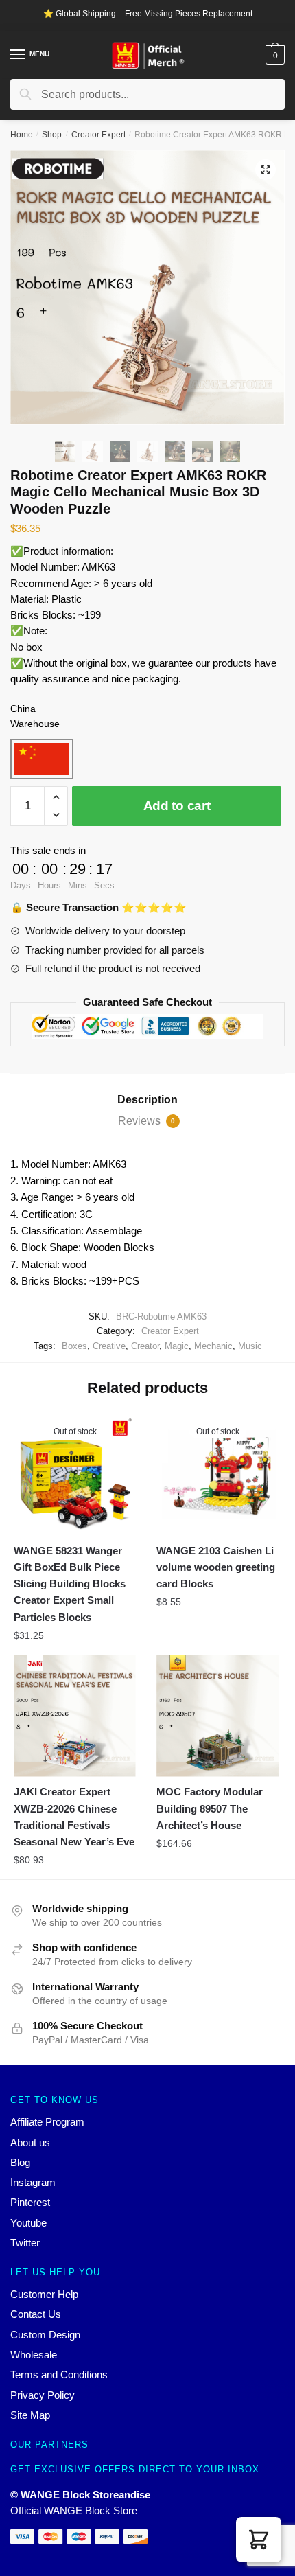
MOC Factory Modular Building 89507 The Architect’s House (210, 1808)
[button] (259, 2540)
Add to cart (177, 806)
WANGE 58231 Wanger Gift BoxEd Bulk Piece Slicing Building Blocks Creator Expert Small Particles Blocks (70, 1584)
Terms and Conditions (59, 2374)
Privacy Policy (43, 2395)
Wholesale (34, 2355)
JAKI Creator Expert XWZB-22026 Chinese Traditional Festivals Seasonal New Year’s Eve (74, 1817)
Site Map (30, 2415)
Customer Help (44, 2294)
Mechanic (213, 1346)
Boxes (74, 1346)
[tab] (147, 1100)
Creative (109, 1346)
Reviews (146, 1121)
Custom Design (45, 2335)
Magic (177, 1346)
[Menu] (19, 55)
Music (250, 1346)
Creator (145, 1346)
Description (147, 1100)
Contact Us (36, 2314)
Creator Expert (98, 135)
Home (22, 135)
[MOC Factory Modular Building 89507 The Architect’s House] (217, 1716)
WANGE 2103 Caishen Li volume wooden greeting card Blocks (216, 1567)
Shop (52, 135)
